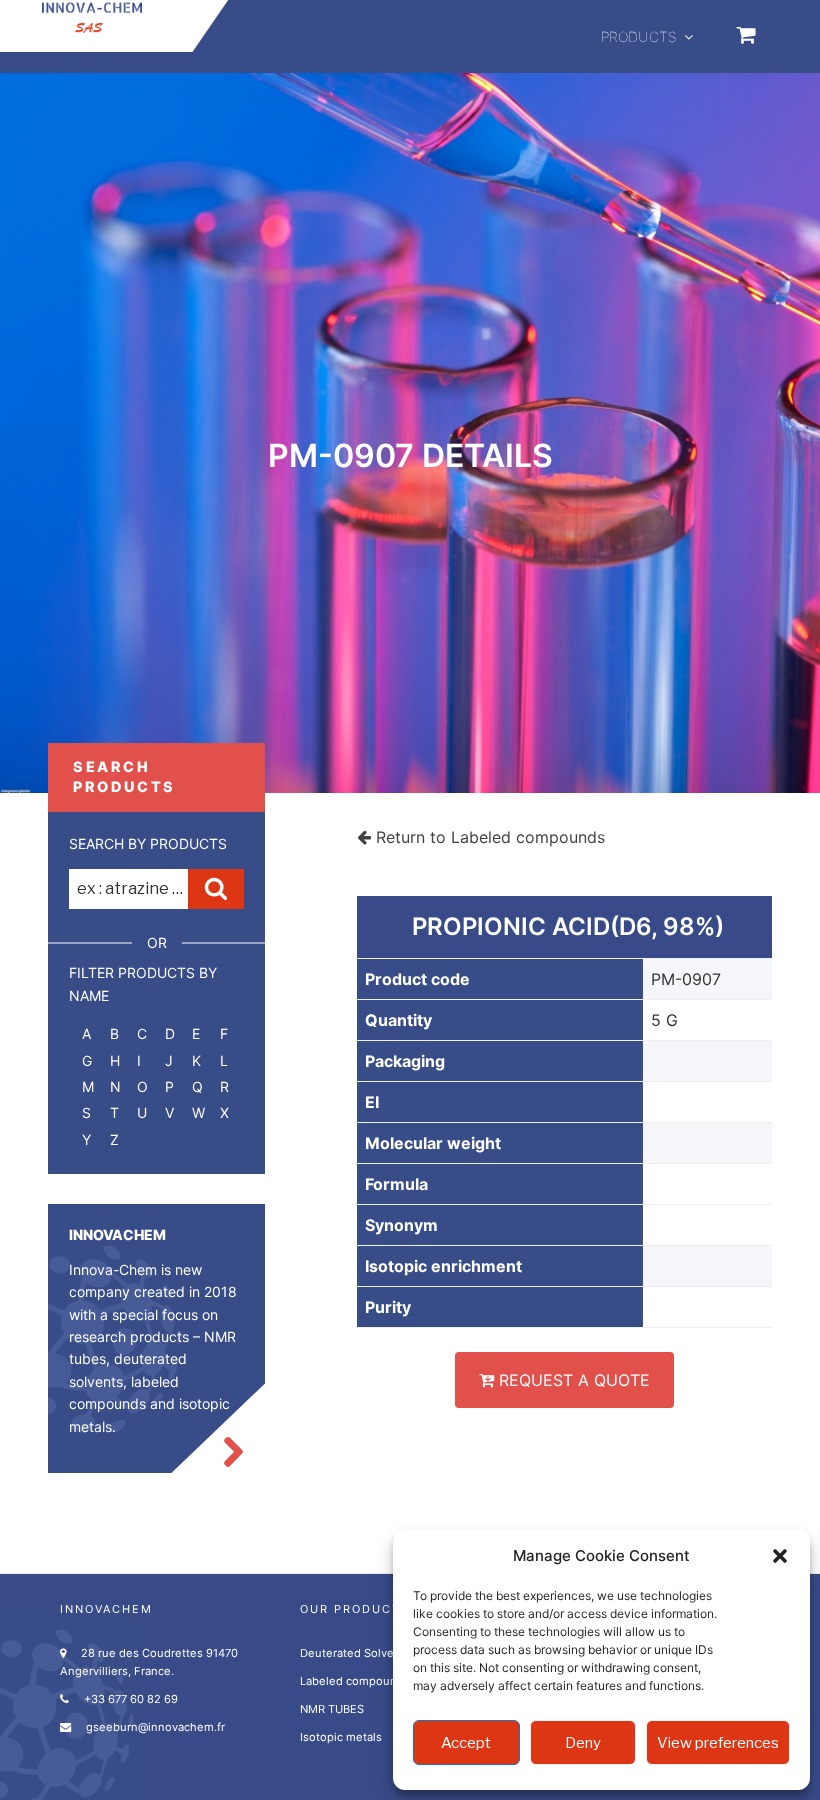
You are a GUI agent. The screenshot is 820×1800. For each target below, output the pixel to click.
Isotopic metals (341, 1737)
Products (639, 36)
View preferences (718, 1743)
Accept (466, 1743)
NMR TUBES (332, 1709)
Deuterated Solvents (355, 1653)
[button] (780, 1556)
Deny (583, 1743)
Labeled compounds (355, 1681)
